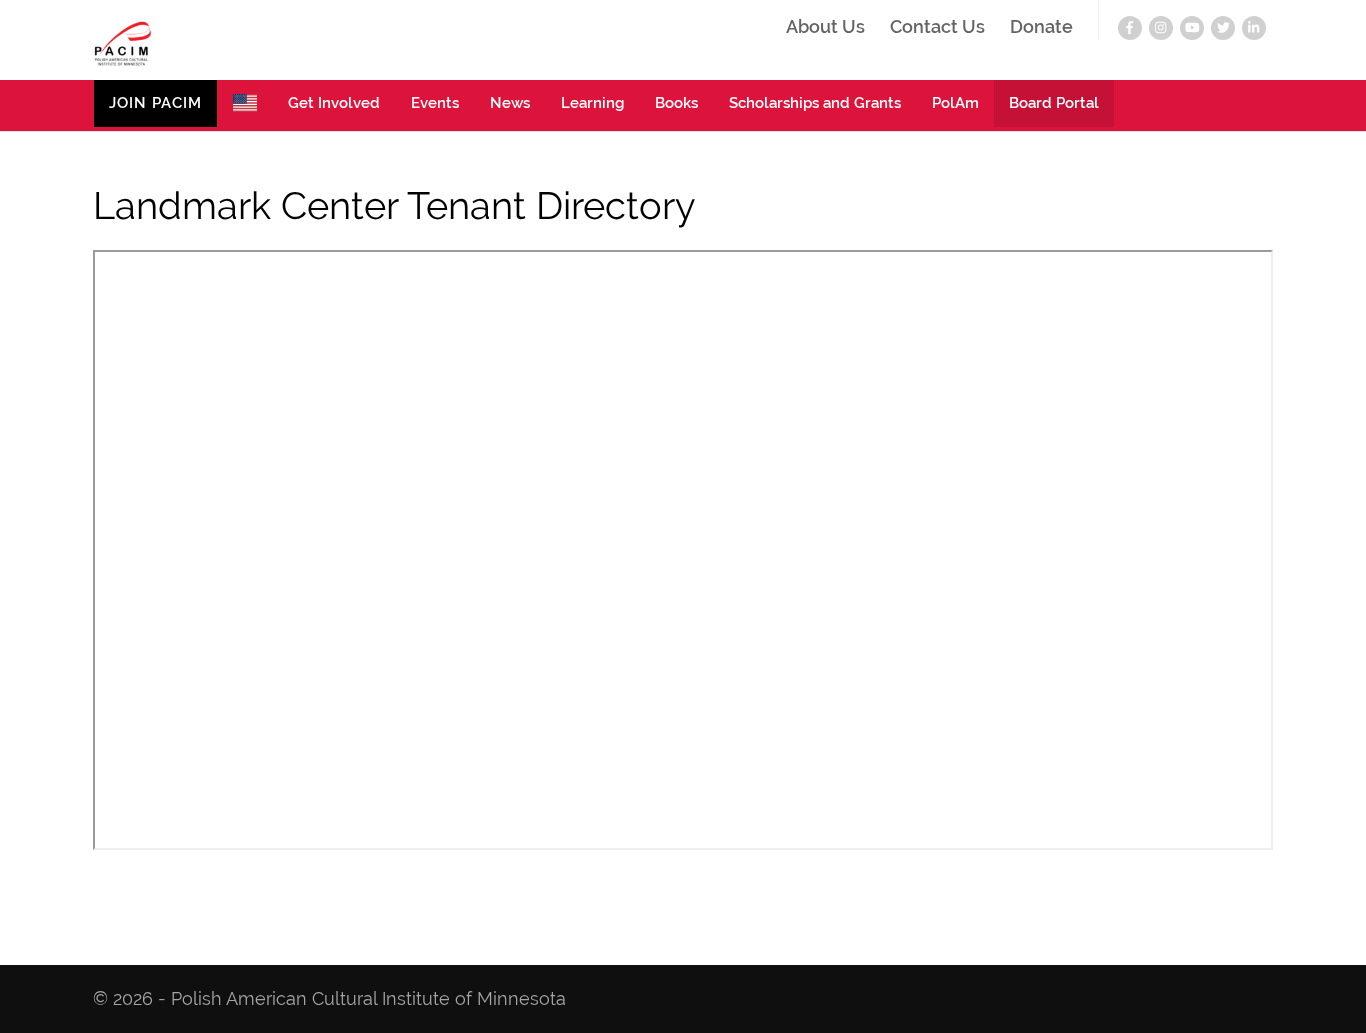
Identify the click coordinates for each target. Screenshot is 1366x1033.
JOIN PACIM (155, 103)
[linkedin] (1254, 28)
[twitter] (1223, 28)
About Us (825, 27)
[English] (245, 105)
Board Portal (1054, 103)
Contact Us (937, 27)
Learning (592, 103)
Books (676, 103)
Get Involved (334, 103)
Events (435, 103)
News (510, 103)
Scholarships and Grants (815, 103)
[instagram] (1161, 28)
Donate (1041, 27)
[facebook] (1130, 28)
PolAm (955, 103)
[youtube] (1192, 28)
